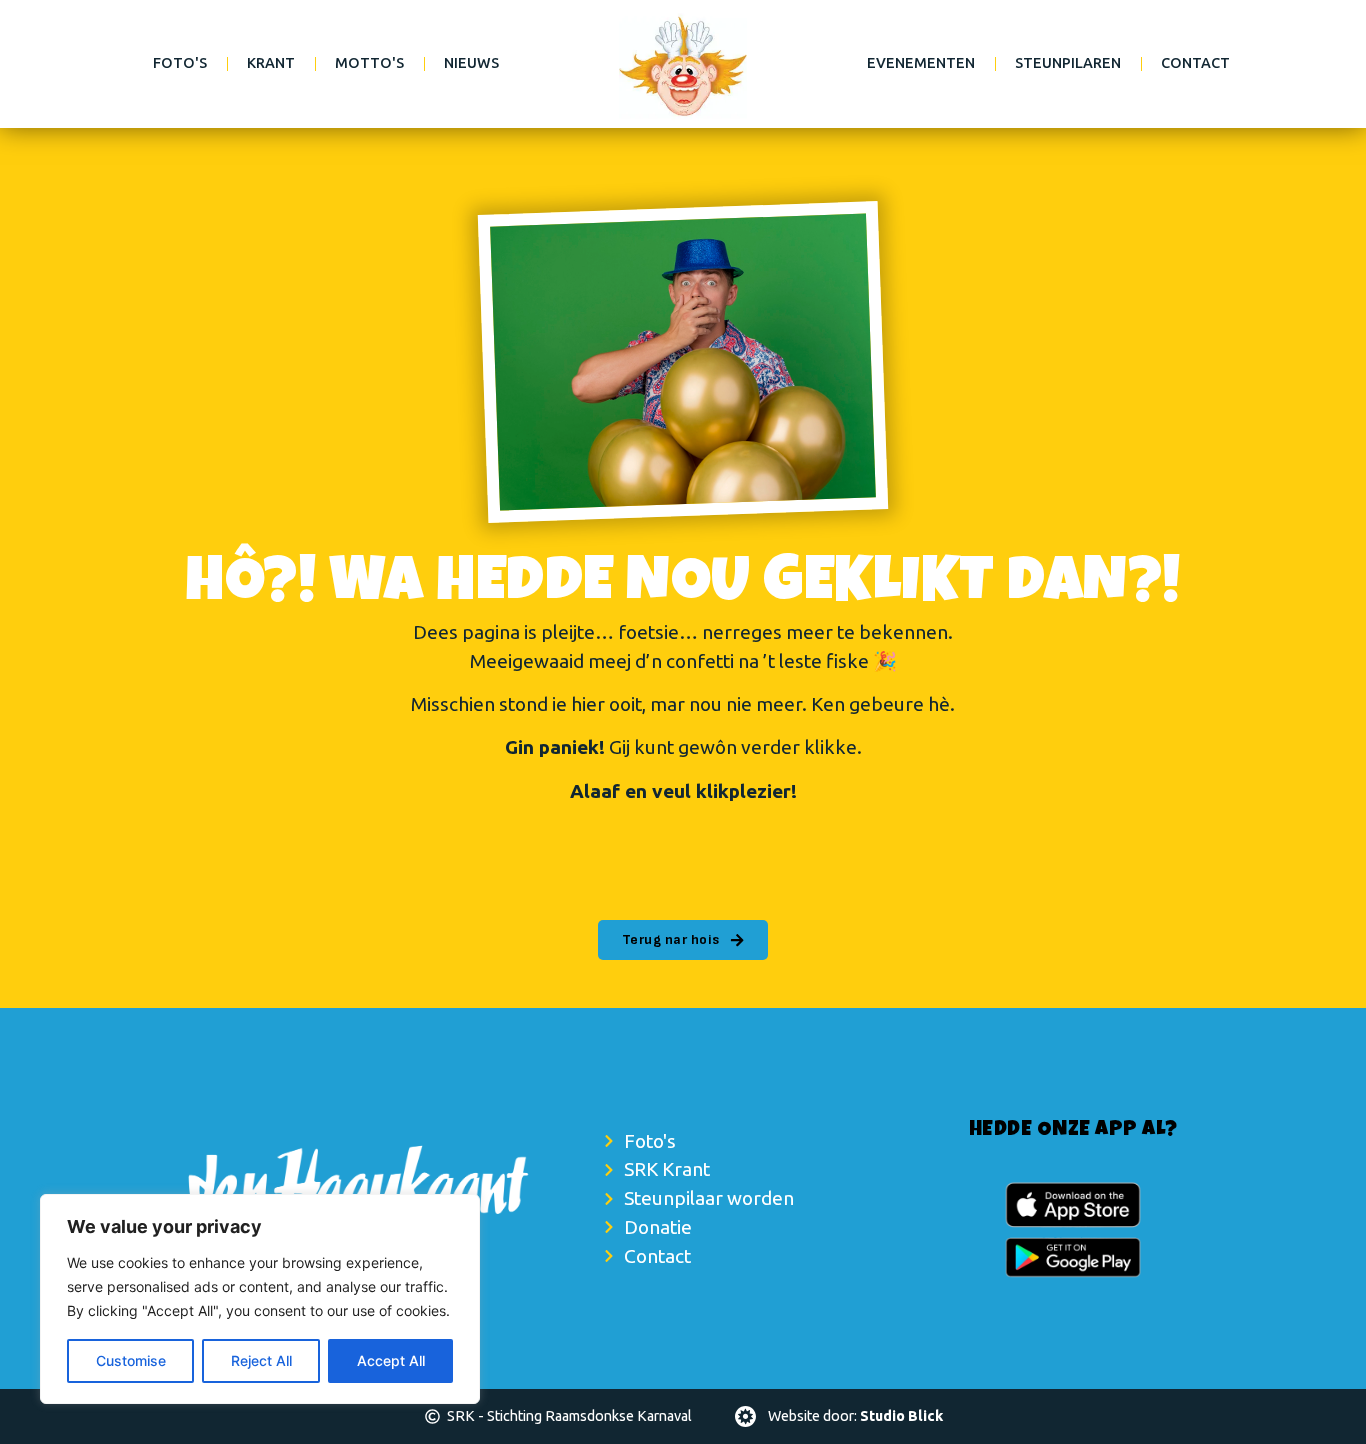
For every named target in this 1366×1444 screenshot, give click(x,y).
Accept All (391, 1360)
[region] (260, 1299)
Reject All (261, 1360)
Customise (131, 1360)
